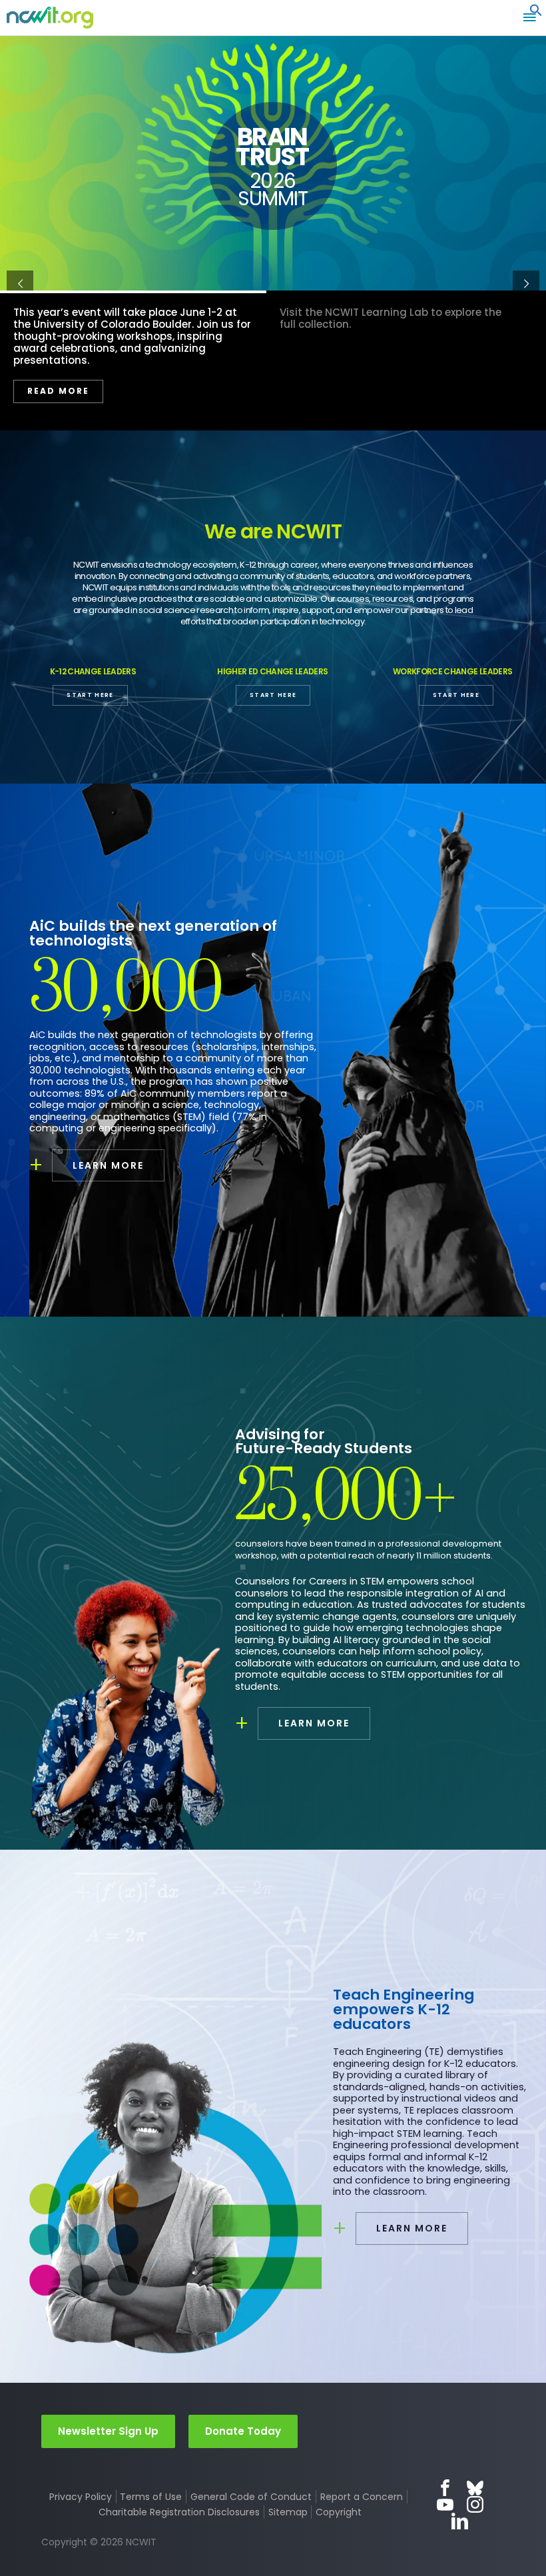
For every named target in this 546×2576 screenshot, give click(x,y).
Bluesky (475, 2488)
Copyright (339, 2512)
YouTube (445, 2504)
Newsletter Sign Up (108, 2431)
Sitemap (288, 2512)
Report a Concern (362, 2497)
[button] (536, 13)
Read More (72, 355)
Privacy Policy (81, 2497)
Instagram (475, 2504)
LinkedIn (460, 2521)
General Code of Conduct (251, 2497)
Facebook (445, 2488)
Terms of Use (151, 2497)
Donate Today (243, 2431)
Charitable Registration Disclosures (179, 2512)
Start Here (90, 695)
